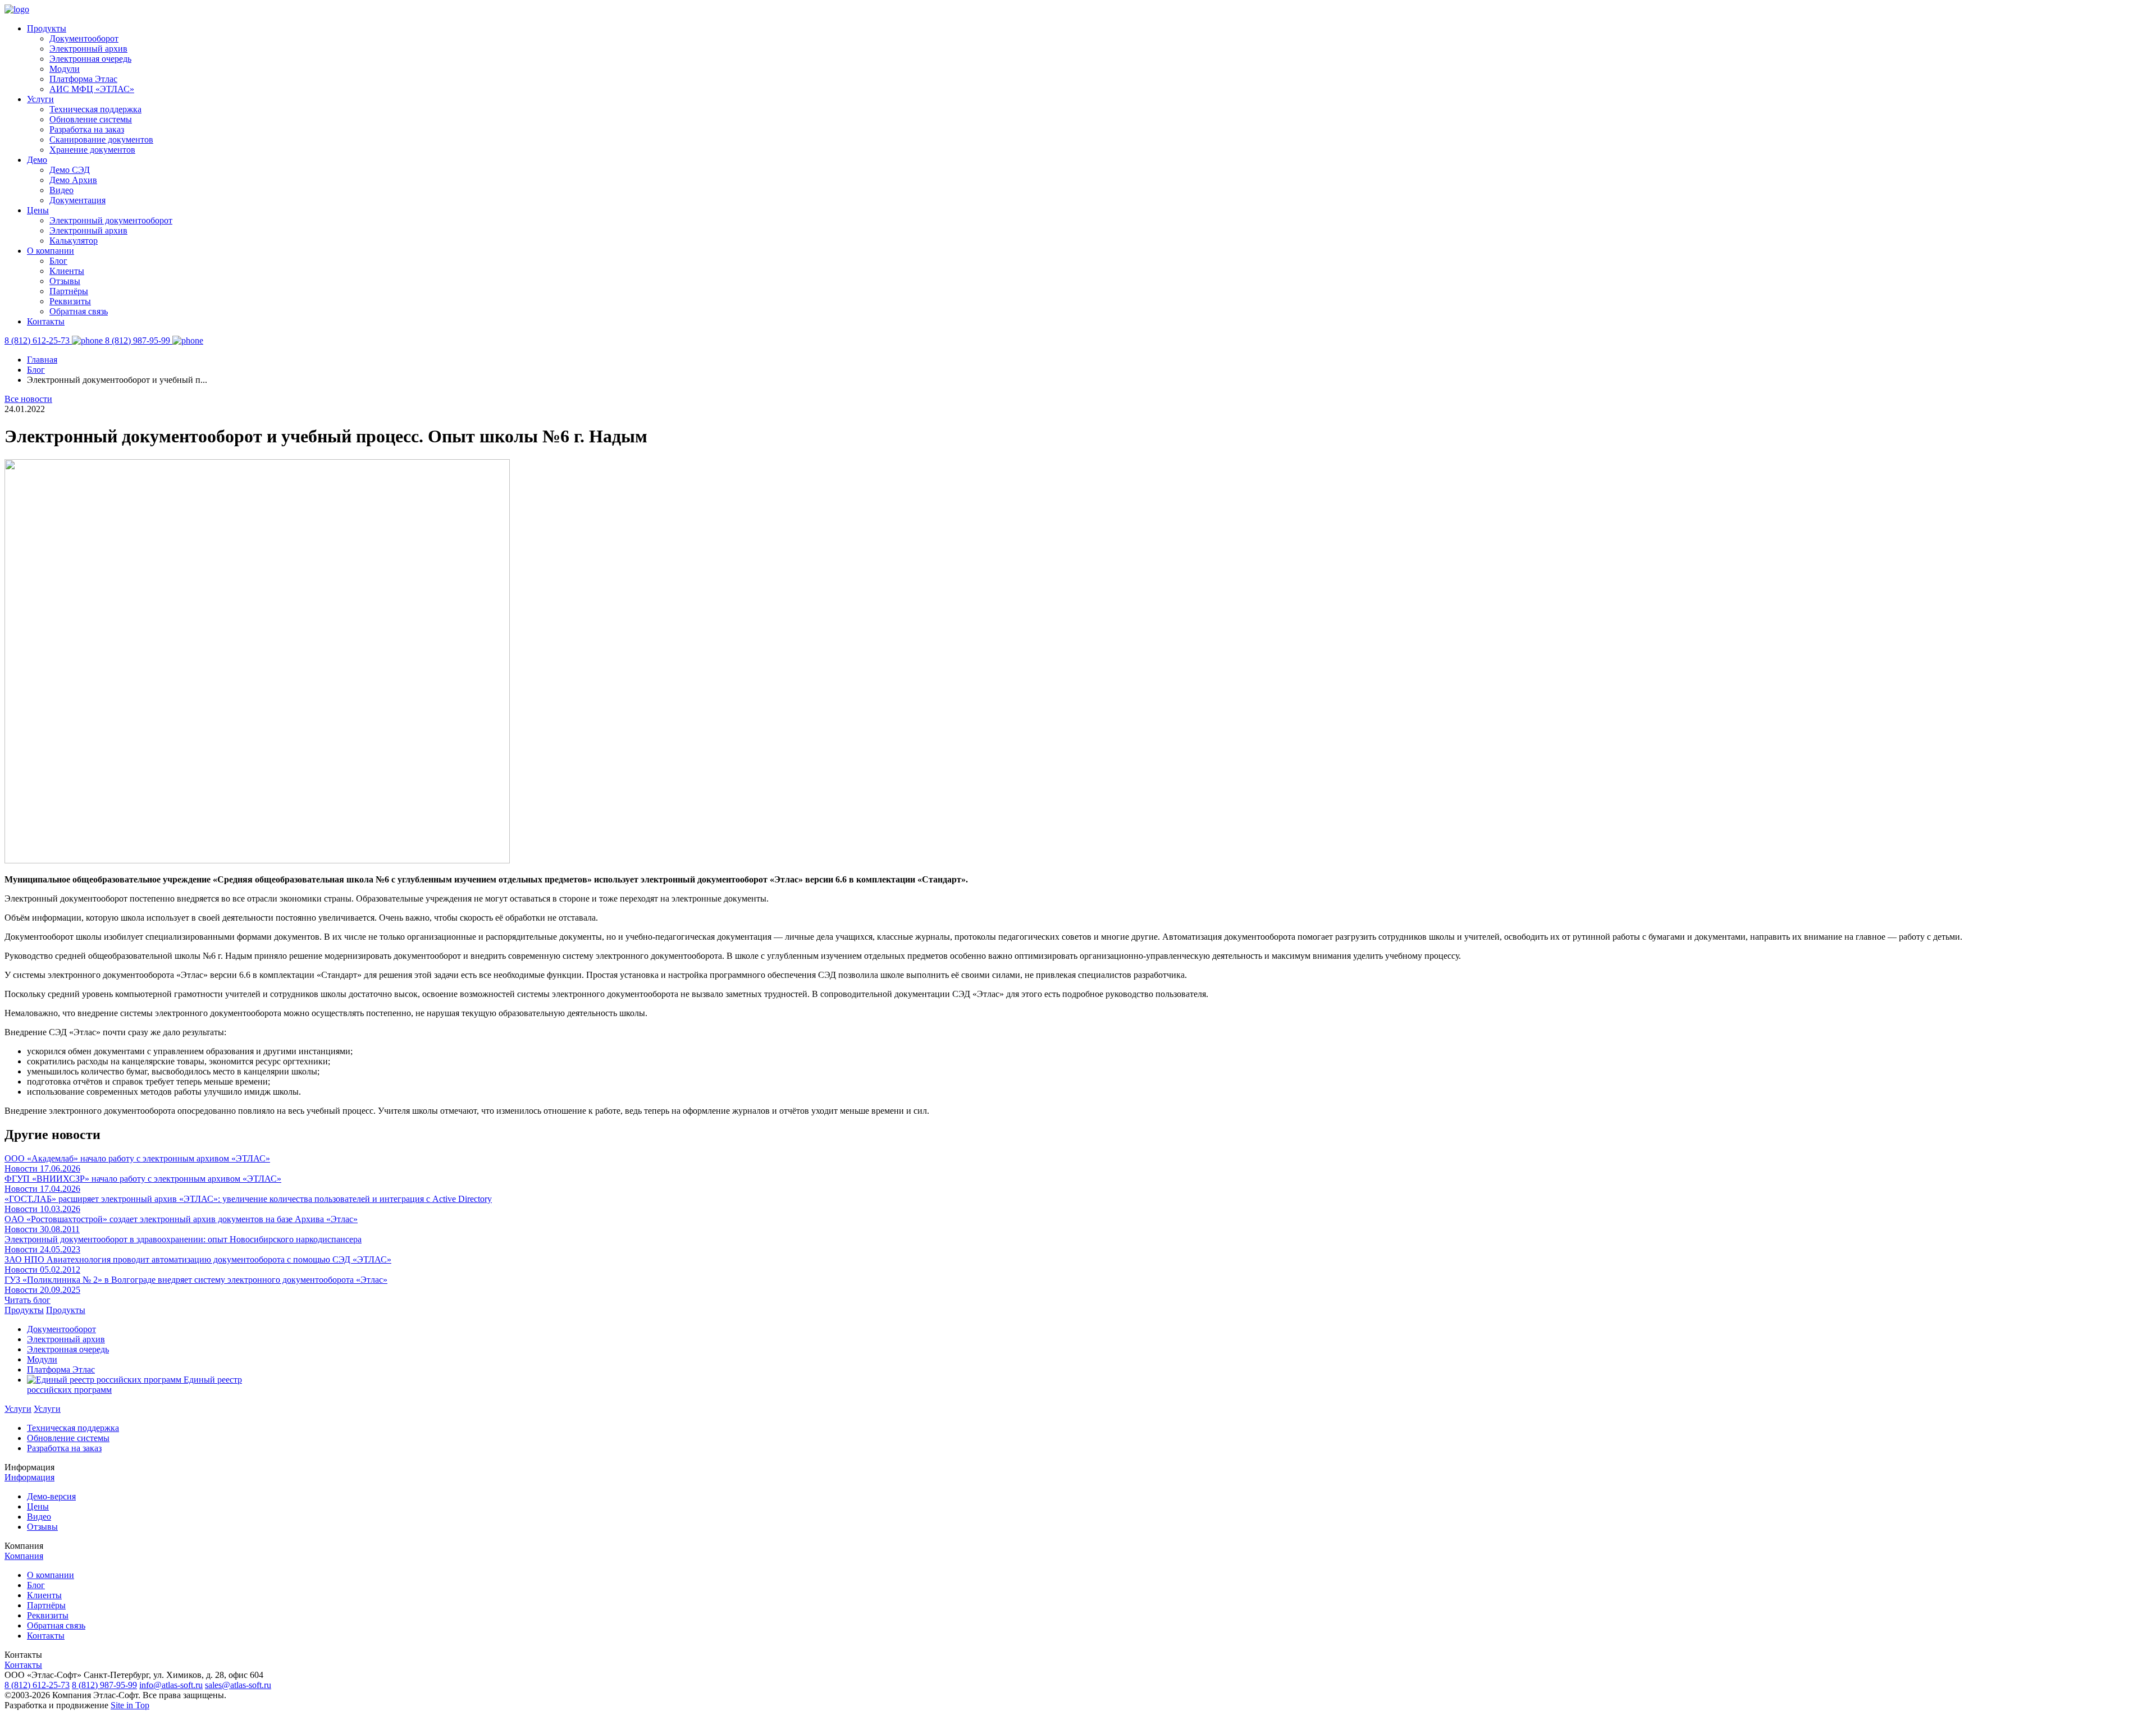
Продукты (47, 28)
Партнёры (69, 291)
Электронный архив (88, 49)
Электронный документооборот (111, 220)
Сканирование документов (101, 140)
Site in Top (130, 1705)
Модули (65, 69)
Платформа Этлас (83, 79)
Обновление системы (91, 119)
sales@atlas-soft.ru (238, 1685)
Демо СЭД (70, 170)
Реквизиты (70, 301)
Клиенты (67, 271)
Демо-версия (51, 1496)
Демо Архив (73, 180)
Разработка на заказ (87, 129)
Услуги (40, 99)
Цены (38, 210)
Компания (24, 1556)
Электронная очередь (90, 59)
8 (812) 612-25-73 (37, 1685)
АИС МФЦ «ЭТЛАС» (92, 89)
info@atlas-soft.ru (171, 1685)
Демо (37, 160)
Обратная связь (79, 311)
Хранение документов (92, 150)
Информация (29, 1477)
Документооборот (84, 38)
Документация (77, 200)
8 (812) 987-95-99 (104, 1685)
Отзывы (65, 281)
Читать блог (28, 1300)
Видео (61, 190)
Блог (58, 261)
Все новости (28, 399)
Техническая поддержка (95, 109)
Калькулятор (74, 241)
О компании (51, 251)
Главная (42, 360)
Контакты (46, 321)
